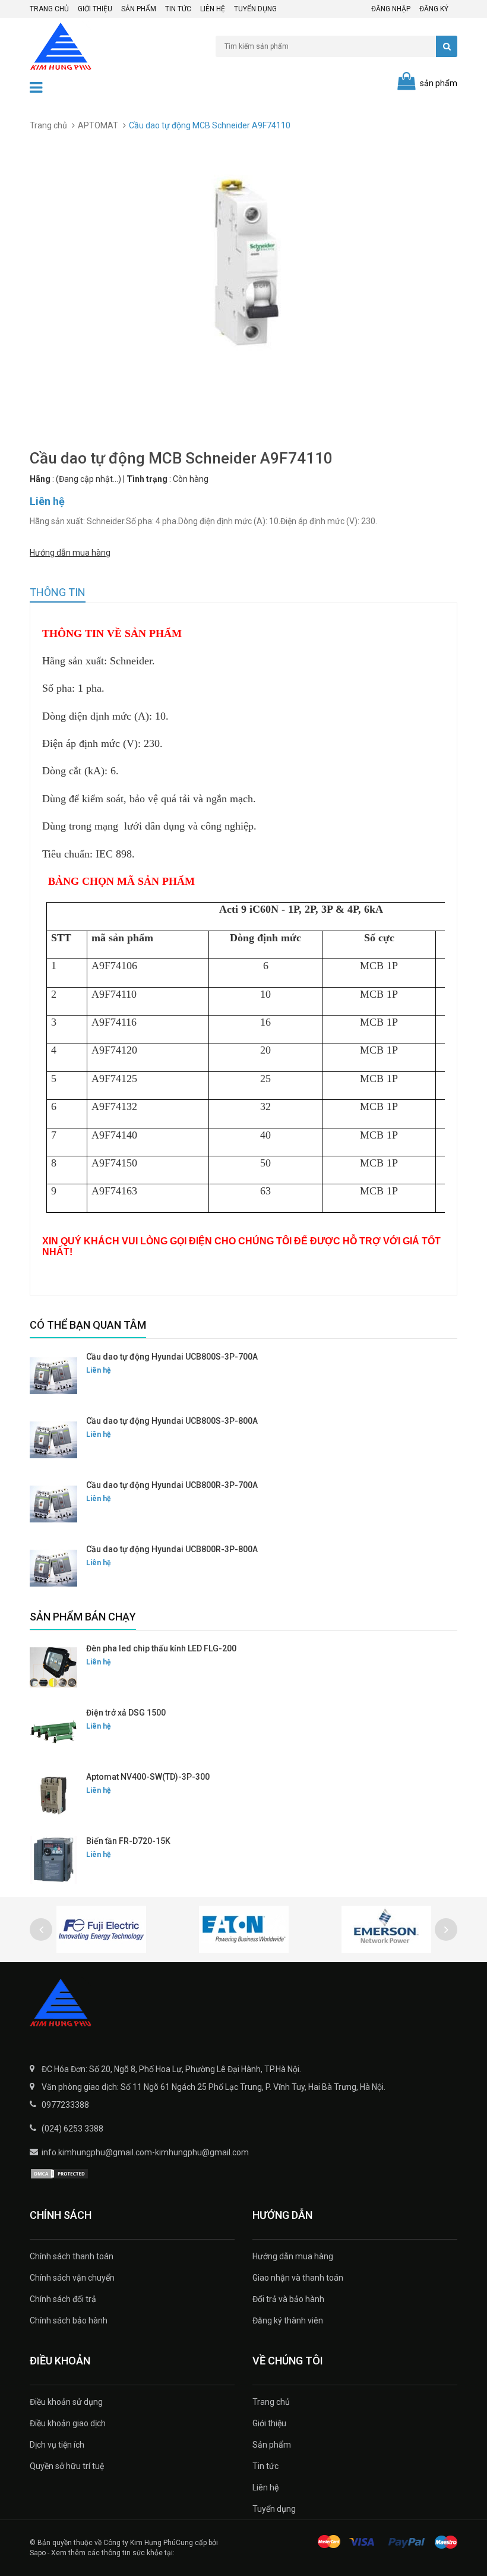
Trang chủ (49, 9)
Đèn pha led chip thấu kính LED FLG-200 (161, 1648)
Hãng (40, 479)
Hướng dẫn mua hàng (70, 553)
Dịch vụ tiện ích (57, 2445)
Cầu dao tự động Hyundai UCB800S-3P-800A (172, 1421)
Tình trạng (147, 479)
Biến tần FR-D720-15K (128, 1841)
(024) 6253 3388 (72, 2129)
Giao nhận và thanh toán (298, 2278)
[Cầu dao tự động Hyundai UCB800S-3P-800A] (53, 1440)
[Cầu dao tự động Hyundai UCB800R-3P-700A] (53, 1504)
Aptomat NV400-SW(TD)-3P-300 (148, 1777)
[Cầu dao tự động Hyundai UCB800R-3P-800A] (53, 1568)
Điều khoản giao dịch (68, 2423)
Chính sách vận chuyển (72, 2278)
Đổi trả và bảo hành (288, 2299)
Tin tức (178, 9)
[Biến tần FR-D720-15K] (53, 1860)
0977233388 (65, 2105)
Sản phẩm (139, 9)
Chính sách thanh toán (72, 2256)
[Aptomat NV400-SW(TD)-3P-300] (53, 1796)
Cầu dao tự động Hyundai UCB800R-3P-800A (172, 1549)
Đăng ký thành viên (288, 2320)
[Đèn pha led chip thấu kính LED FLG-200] (53, 1667)
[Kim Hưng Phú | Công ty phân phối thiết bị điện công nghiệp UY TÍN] (243, 2004)
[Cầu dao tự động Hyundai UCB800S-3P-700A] (53, 1376)
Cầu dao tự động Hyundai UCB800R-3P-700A (172, 1485)
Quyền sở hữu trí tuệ (67, 2466)
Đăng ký (434, 9)
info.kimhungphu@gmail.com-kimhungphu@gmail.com (145, 2152)
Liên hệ (213, 9)
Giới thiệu (95, 9)
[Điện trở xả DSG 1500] (53, 1732)
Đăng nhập (391, 9)
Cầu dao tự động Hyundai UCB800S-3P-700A (172, 1357)
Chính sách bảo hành (69, 2320)
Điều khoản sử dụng (66, 2402)
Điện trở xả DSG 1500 (126, 1713)
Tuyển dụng (255, 9)
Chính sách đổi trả (63, 2299)
